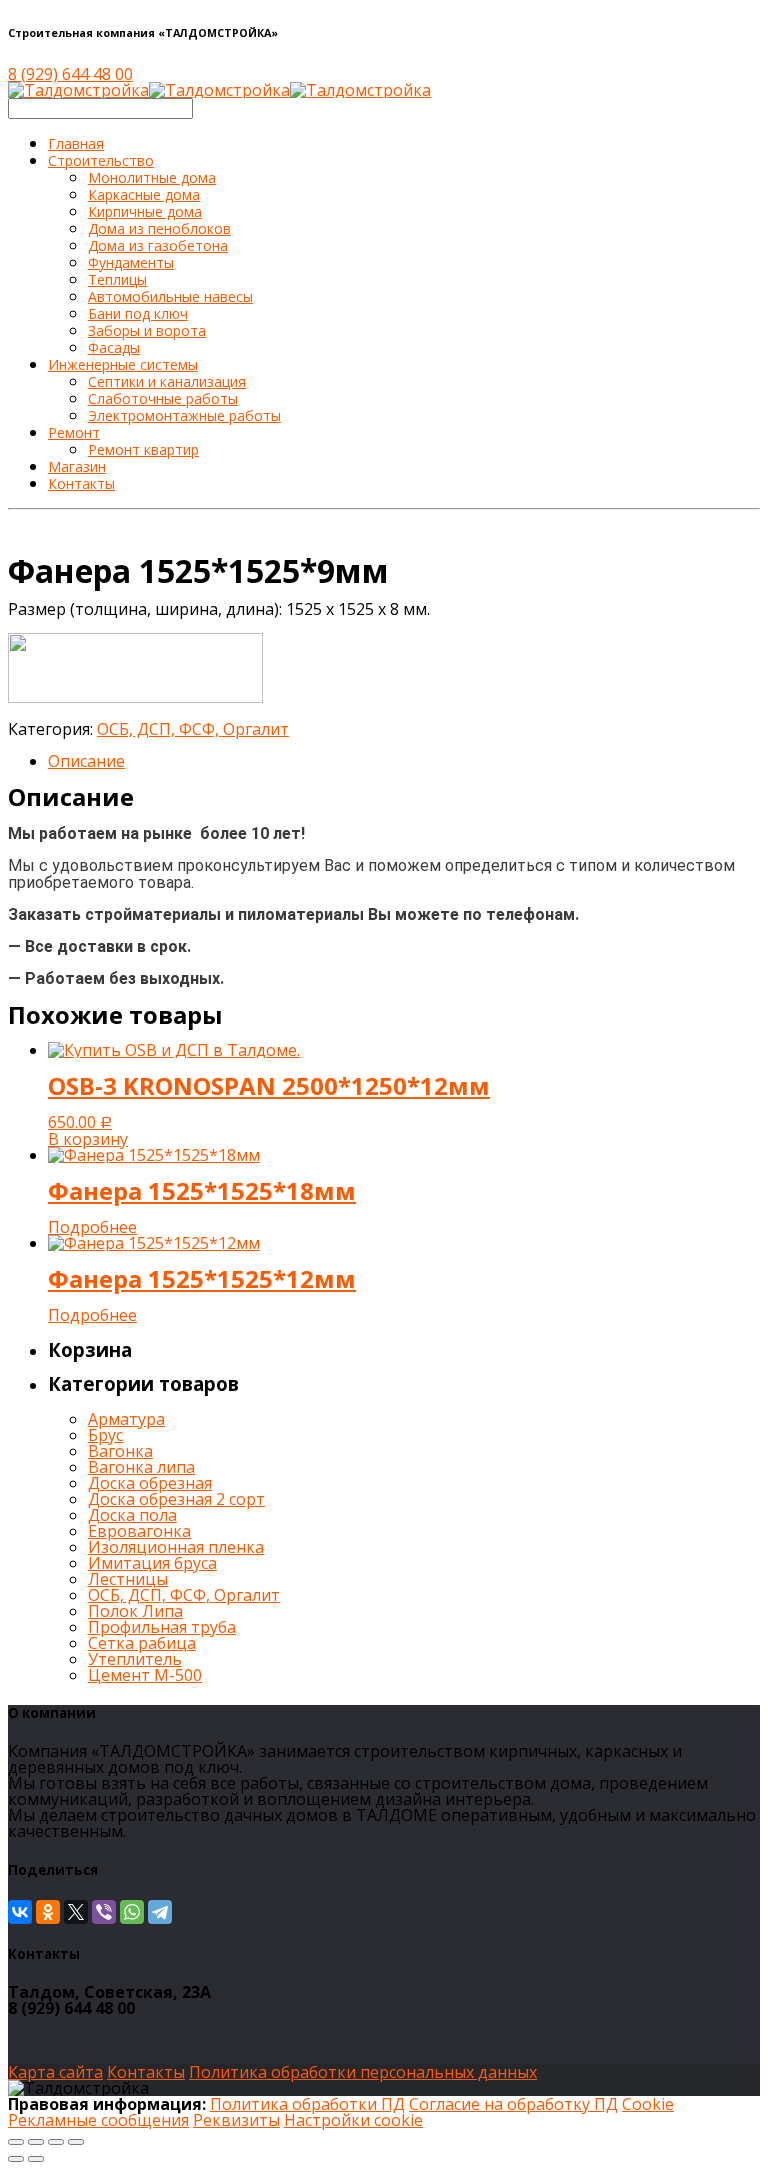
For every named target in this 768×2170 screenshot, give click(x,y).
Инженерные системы (123, 364)
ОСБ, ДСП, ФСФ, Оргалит (193, 729)
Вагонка (120, 1451)
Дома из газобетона (158, 245)
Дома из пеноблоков (159, 228)
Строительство (101, 160)
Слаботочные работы (163, 398)
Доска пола (132, 1515)
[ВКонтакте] (20, 1912)
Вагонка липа (141, 1467)
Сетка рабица (142, 1643)
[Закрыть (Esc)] (16, 2142)
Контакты (81, 483)
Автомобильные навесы (170, 296)
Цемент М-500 (145, 1675)
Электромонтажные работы (184, 415)
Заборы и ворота (147, 330)
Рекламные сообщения (98, 2120)
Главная (76, 143)
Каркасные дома (144, 194)
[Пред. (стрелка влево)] (16, 2159)
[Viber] (104, 1912)
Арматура (126, 1419)
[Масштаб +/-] (76, 2142)
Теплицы (117, 279)
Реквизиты (236, 2120)
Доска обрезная (150, 1483)
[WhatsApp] (132, 1912)
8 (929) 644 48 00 (70, 74)
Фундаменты (131, 262)
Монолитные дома (152, 177)
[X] (76, 1912)
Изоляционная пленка (176, 1547)
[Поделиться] (36, 2142)
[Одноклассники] (48, 1912)
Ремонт (74, 432)
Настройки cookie (353, 2120)
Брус (105, 1435)
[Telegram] (160, 1912)
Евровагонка (139, 1531)
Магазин (77, 466)
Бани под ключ (138, 313)
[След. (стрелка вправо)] (36, 2159)
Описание (86, 761)
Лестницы (128, 1579)
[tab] (404, 761)
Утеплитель (135, 1659)
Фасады (114, 347)
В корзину (88, 1139)
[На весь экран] (56, 2142)
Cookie (648, 2104)
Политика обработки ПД (307, 2104)
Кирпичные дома (145, 211)
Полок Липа (135, 1611)
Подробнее (92, 1227)
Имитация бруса (152, 1563)
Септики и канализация (167, 381)
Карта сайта (55, 2072)
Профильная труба (162, 1627)
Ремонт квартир (143, 449)
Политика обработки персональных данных (363, 2072)
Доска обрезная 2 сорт (176, 1499)
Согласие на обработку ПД (513, 2104)
